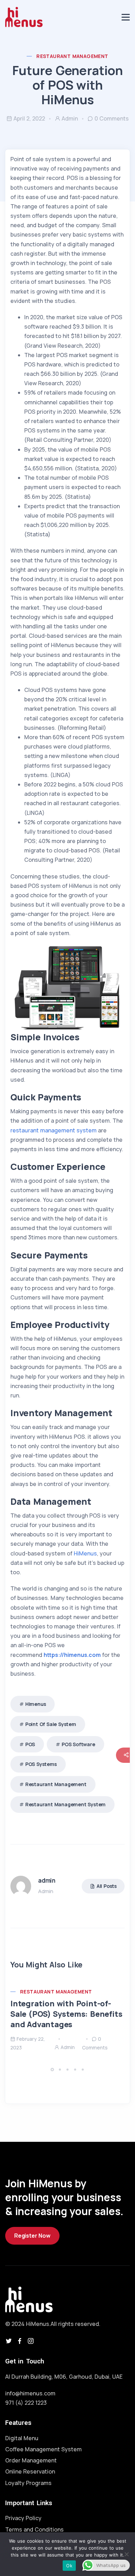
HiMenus (85, 1553)
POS (30, 1744)
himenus (36, 1704)
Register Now (32, 2236)
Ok (69, 2566)
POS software (78, 1744)
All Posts (107, 1886)
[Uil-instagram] (31, 2341)
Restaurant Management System (65, 1804)
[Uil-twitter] (9, 2341)
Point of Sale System (51, 1724)
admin (70, 118)
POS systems (41, 1764)
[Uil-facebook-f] (20, 2341)
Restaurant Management (72, 56)
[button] (53, 2069)
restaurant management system (53, 1130)
